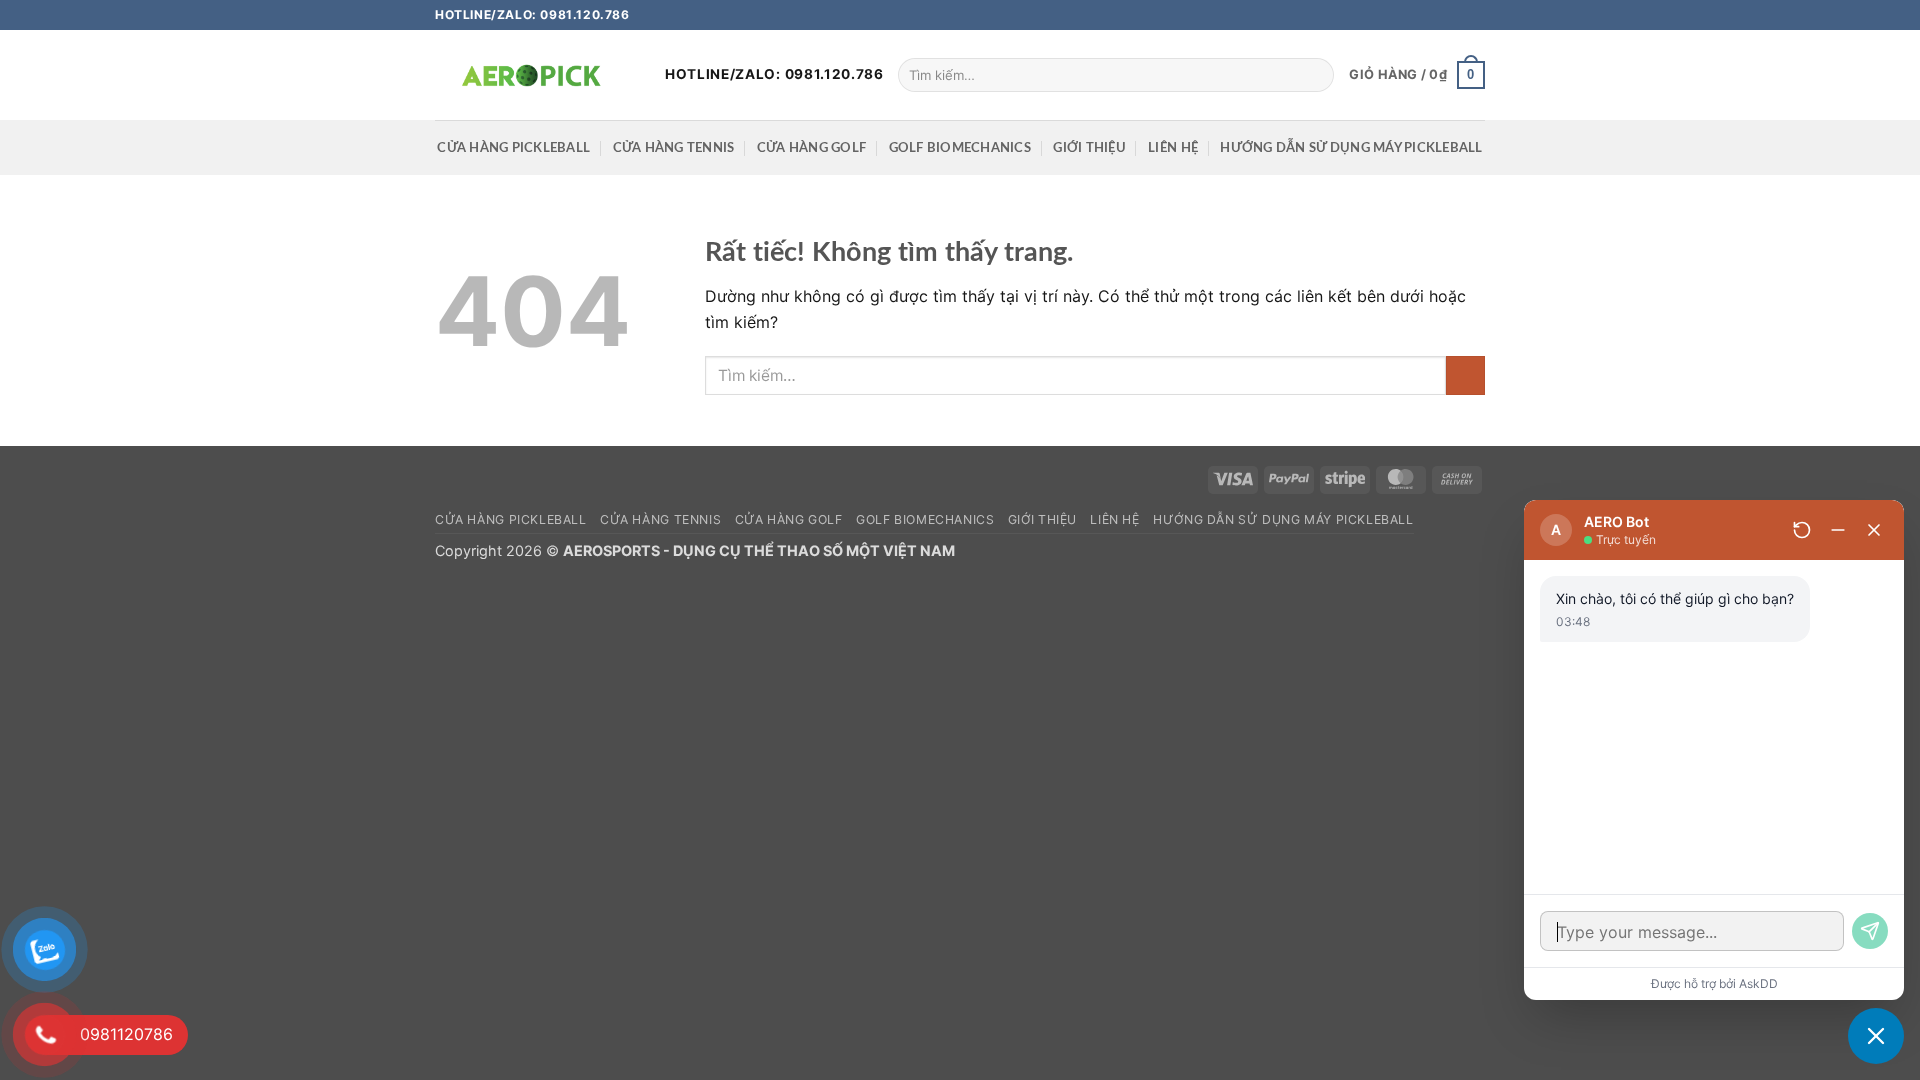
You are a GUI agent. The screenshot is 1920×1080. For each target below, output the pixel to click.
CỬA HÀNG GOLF (811, 148)
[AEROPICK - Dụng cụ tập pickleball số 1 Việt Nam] (535, 75)
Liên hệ (1173, 148)
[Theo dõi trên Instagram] (1437, 15)
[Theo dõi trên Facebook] (1418, 15)
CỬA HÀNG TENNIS (674, 148)
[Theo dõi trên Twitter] (1456, 15)
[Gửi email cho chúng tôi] (1475, 15)
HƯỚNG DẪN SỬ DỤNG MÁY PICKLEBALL (1351, 148)
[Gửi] (1315, 75)
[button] (1417, 75)
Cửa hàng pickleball (513, 148)
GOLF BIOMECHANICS (960, 148)
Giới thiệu (1089, 148)
